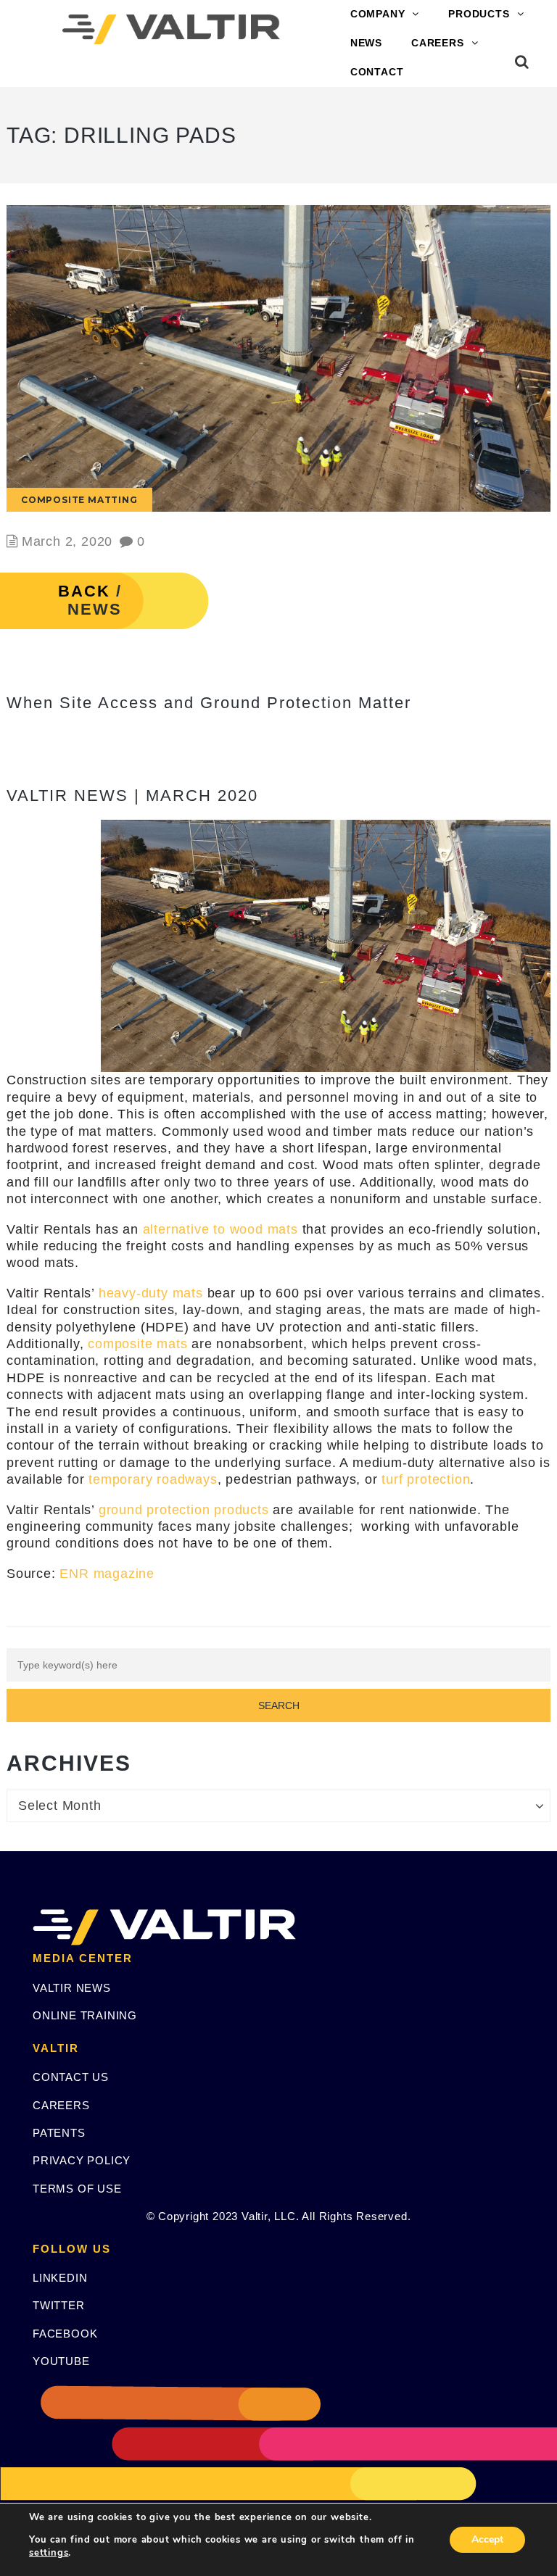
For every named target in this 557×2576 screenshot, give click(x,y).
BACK (84, 591)
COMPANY (378, 14)
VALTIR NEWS (72, 1988)
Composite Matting (79, 500)
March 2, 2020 (67, 541)
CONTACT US (71, 2077)
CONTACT (377, 72)
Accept (487, 2539)
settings (49, 2553)
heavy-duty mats (151, 1293)
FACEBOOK (65, 2334)
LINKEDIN (60, 2278)
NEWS (366, 43)
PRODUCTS (479, 14)
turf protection (426, 1479)
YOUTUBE (61, 2361)
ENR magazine (107, 1574)
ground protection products (184, 1510)
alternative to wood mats (220, 1229)
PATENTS (59, 2133)
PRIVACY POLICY (82, 2160)
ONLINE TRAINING (85, 2015)
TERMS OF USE (77, 2189)
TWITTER (59, 2305)
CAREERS (438, 43)
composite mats (137, 1344)
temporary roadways (153, 1479)
